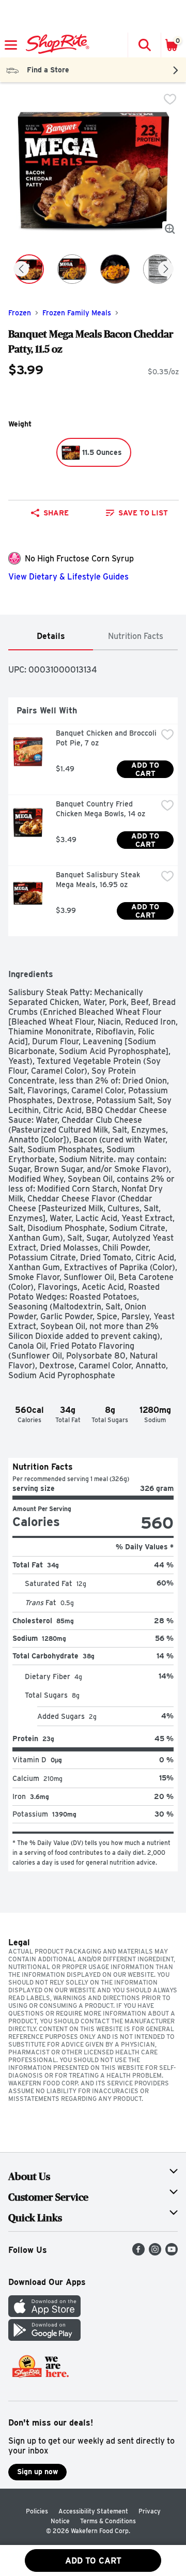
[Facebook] (138, 2253)
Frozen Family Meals (77, 313)
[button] (144, 45)
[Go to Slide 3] (115, 269)
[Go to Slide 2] (72, 269)
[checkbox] (170, 99)
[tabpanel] (93, 1261)
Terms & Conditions (108, 2521)
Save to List (143, 513)
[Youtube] (172, 2253)
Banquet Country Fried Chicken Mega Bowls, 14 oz (100, 809)
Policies (37, 2511)
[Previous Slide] (21, 270)
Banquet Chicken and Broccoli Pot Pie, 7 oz (106, 738)
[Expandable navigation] (11, 45)
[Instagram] (155, 2253)
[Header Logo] (56, 45)
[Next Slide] (166, 270)
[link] (137, 513)
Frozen (20, 313)
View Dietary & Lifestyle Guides (68, 577)
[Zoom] (170, 229)
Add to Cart (146, 769)
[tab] (51, 637)
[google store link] (44, 2338)
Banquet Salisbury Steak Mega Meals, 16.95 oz (99, 880)
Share (56, 513)
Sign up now (37, 2472)
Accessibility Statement (93, 2511)
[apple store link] (44, 2314)
